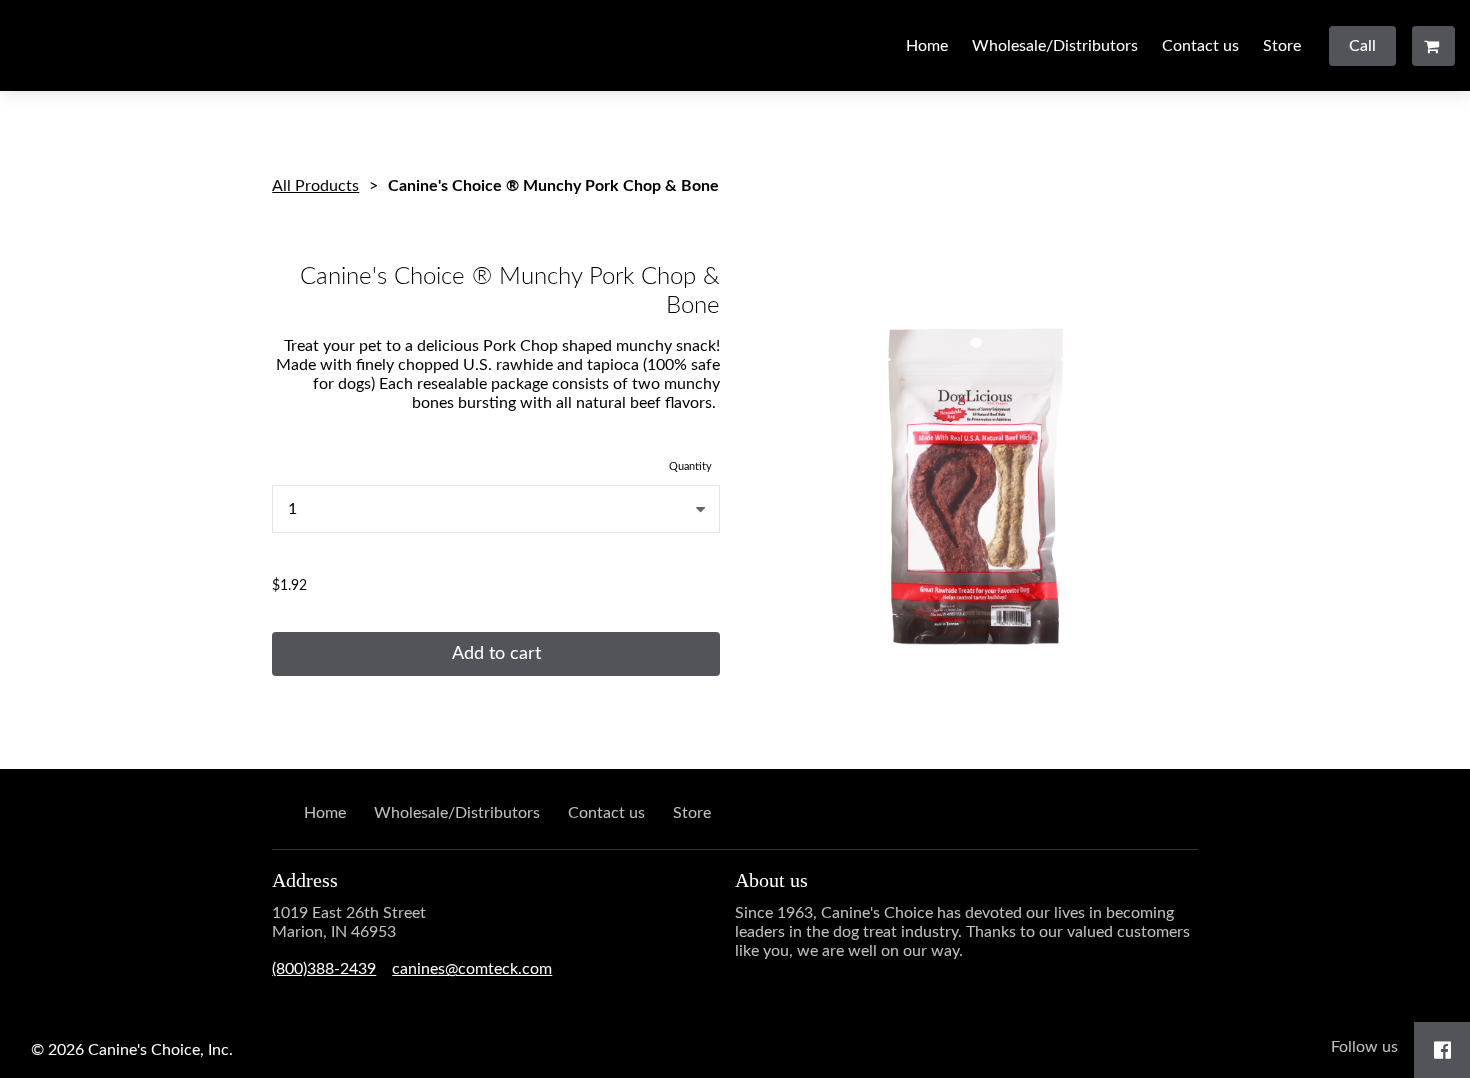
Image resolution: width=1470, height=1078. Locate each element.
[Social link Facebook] (1442, 1050)
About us (771, 880)
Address (305, 880)
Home (927, 46)
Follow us (1364, 1047)
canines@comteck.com (472, 969)
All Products (315, 186)
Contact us (1200, 46)
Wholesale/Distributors (1055, 46)
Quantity (690, 466)
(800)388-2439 (324, 969)
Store (1282, 46)
